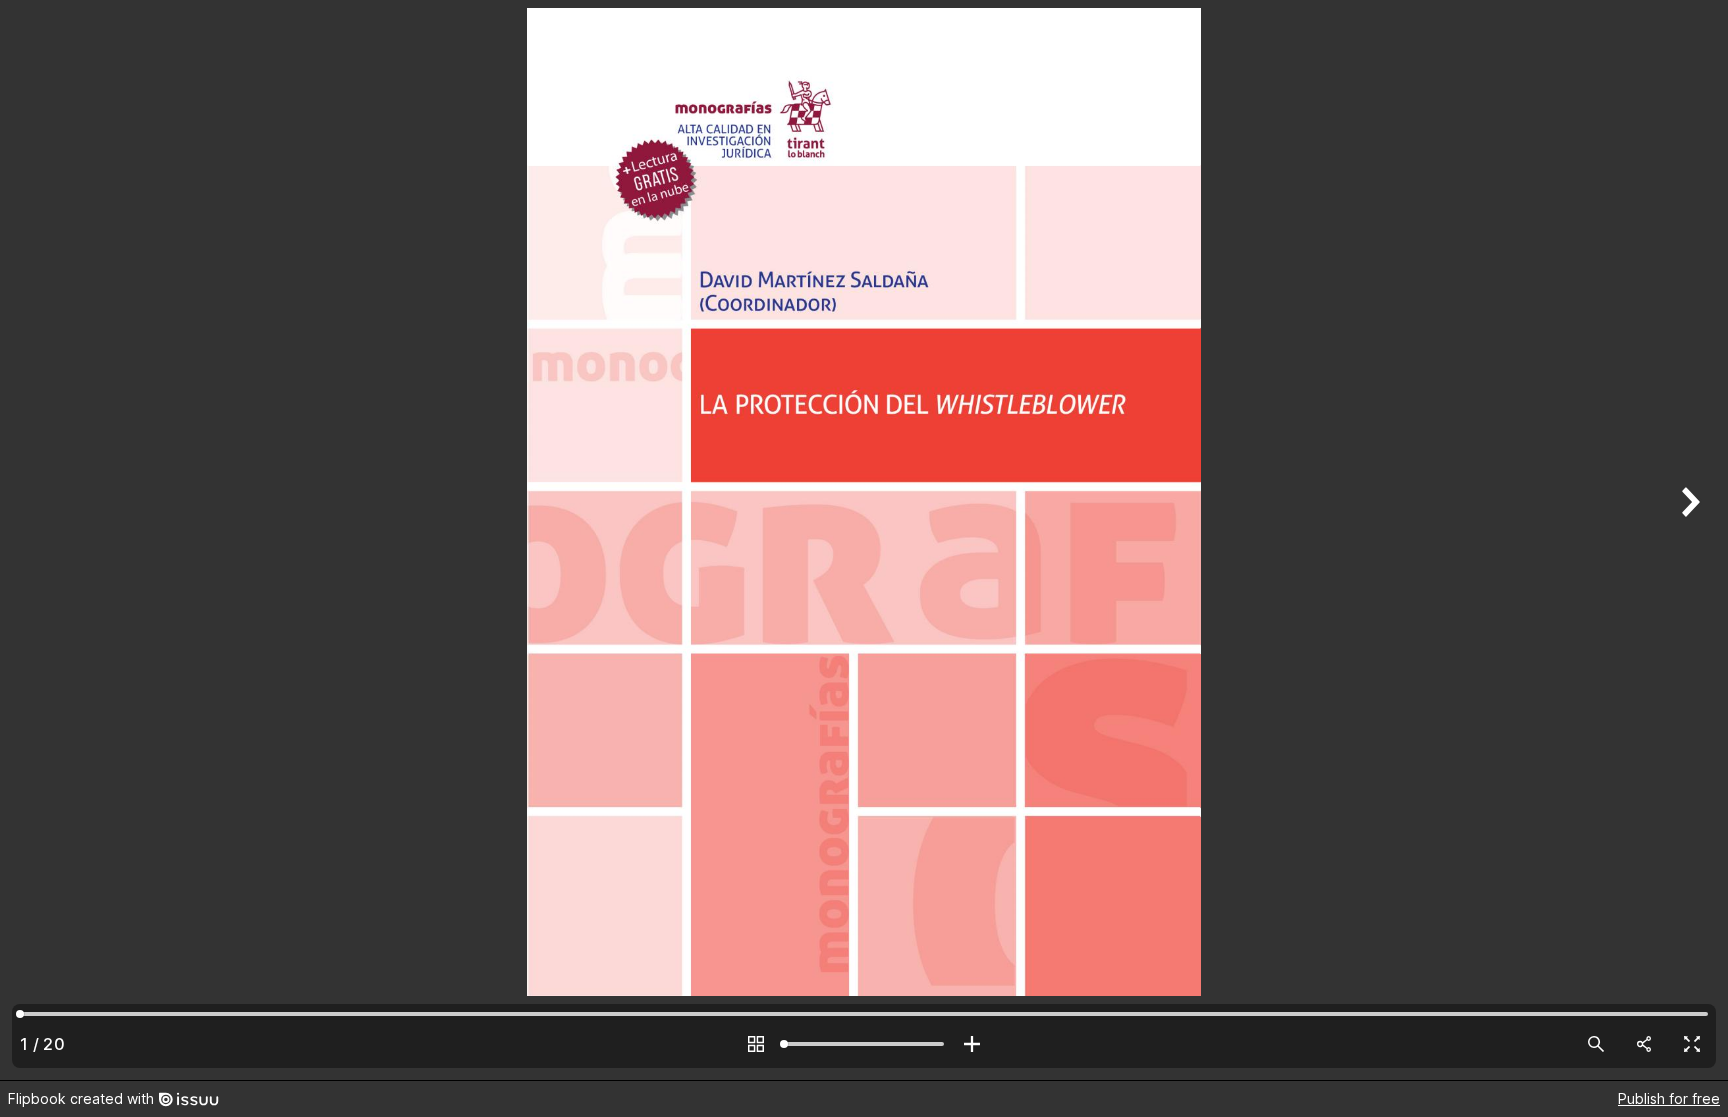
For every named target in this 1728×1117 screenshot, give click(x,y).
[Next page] (1688, 540)
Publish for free (1669, 1098)
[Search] (1596, 1044)
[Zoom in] (972, 1044)
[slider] (864, 1044)
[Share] (1644, 1044)
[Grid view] (756, 1044)
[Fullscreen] (1692, 1044)
